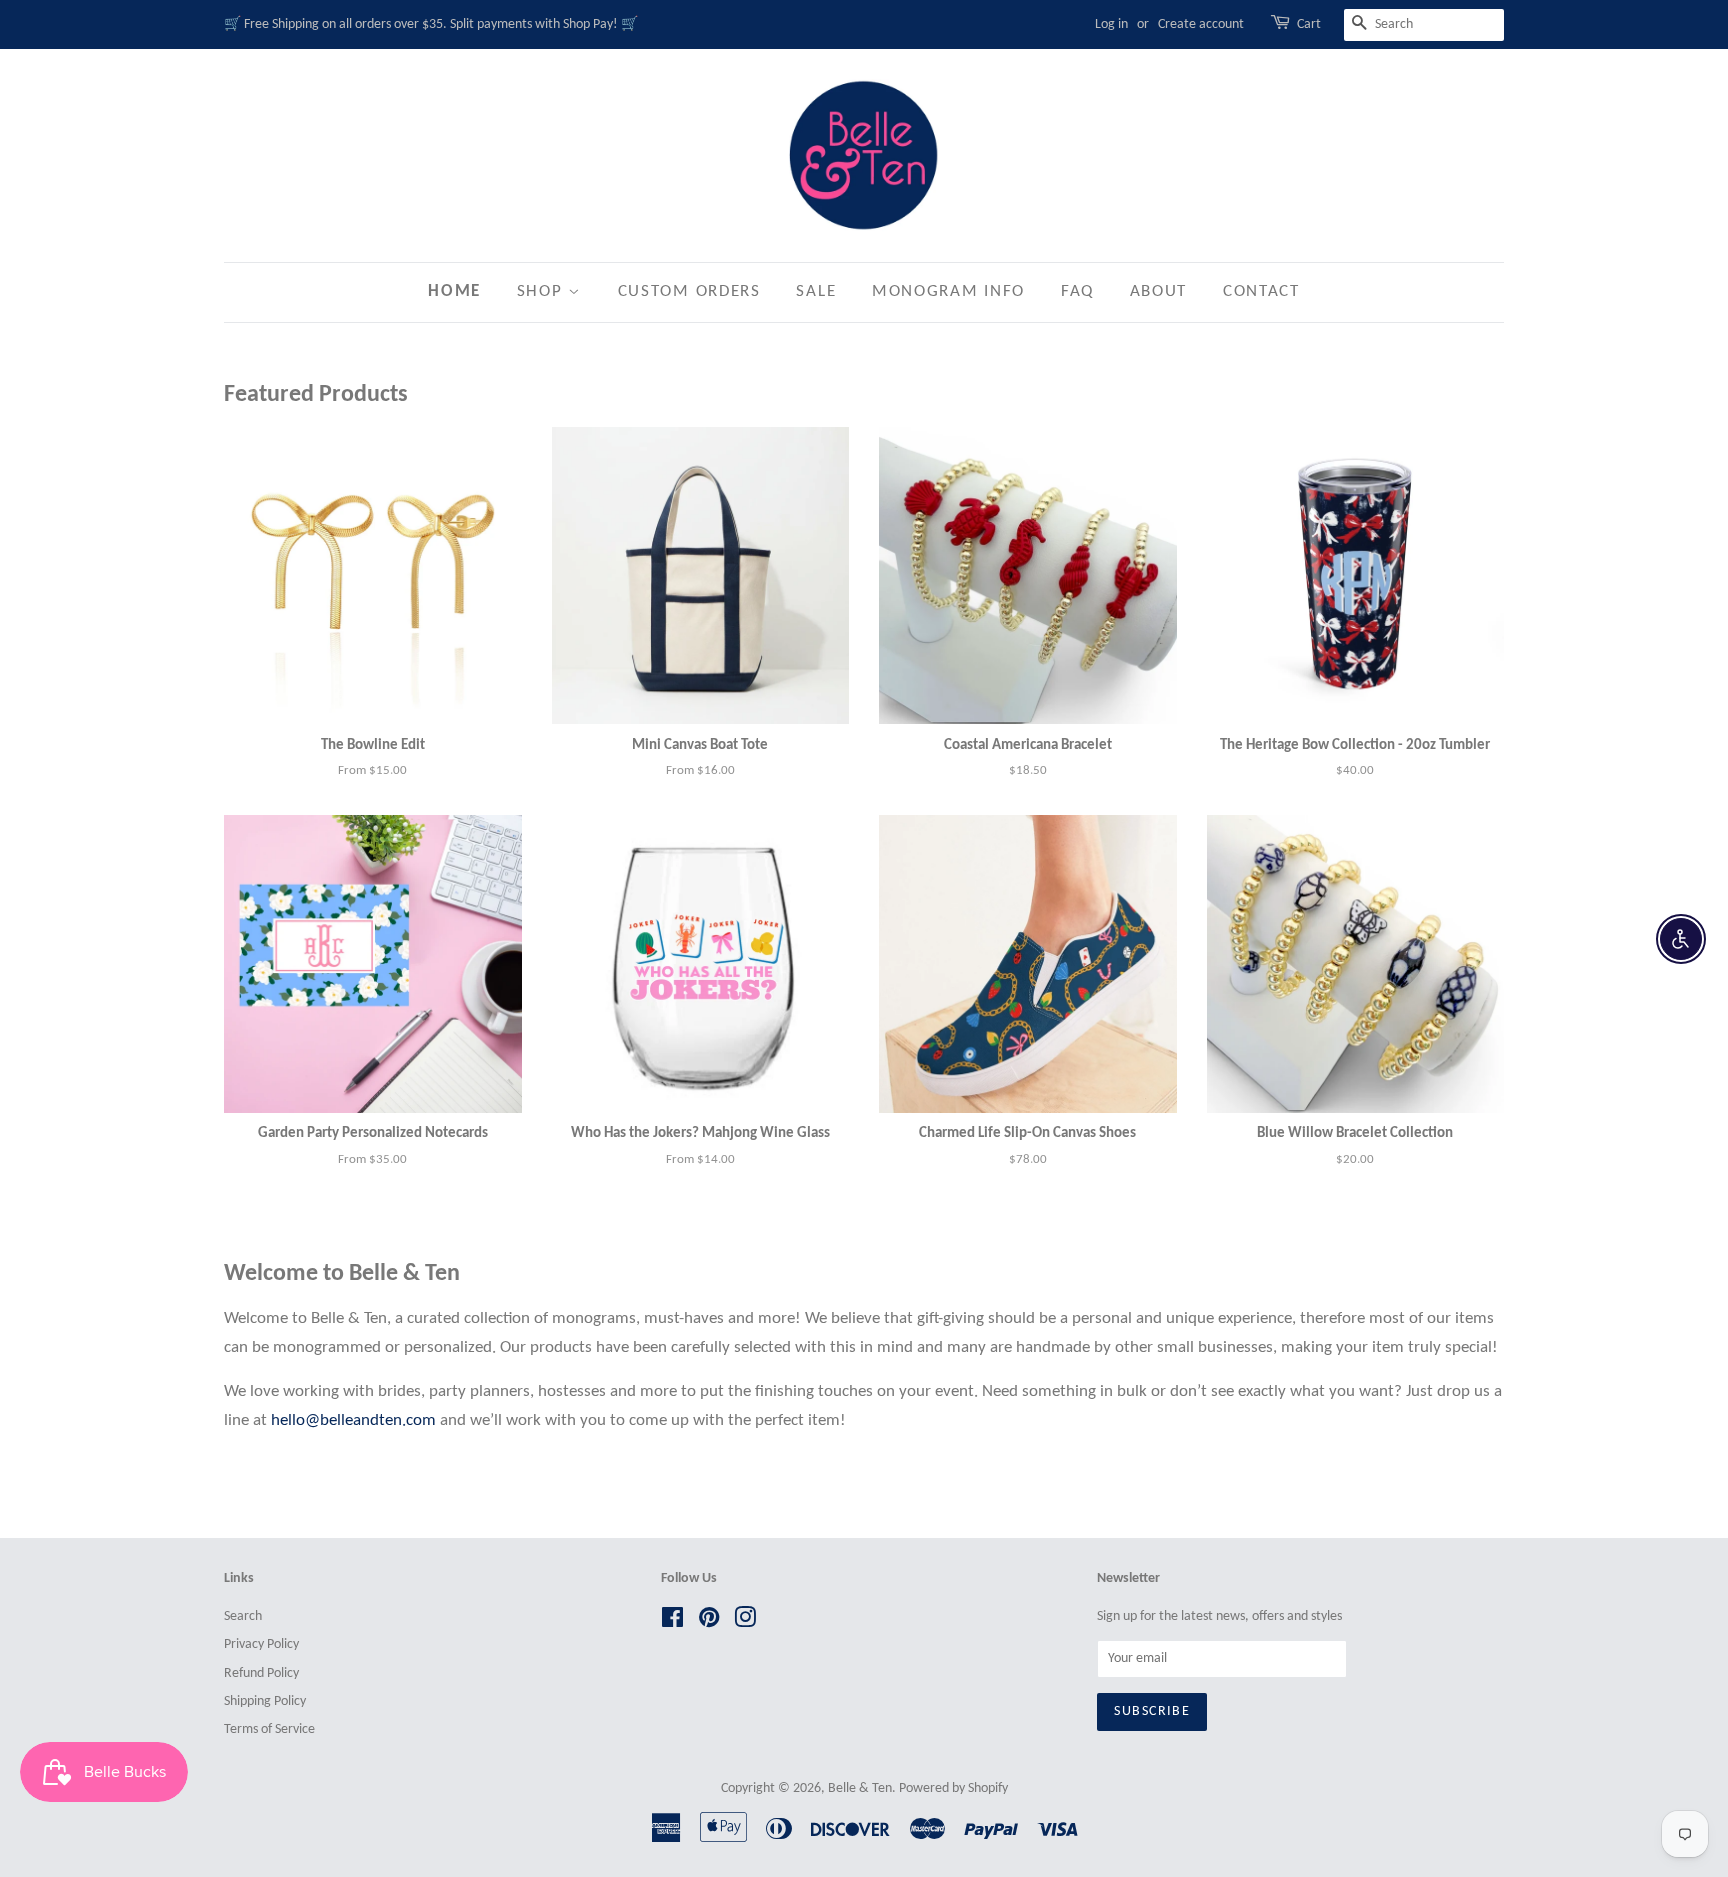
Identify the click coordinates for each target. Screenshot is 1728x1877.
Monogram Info (948, 291)
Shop (543, 291)
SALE (816, 291)
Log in (1111, 24)
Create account (1201, 24)
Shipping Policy (265, 1701)
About (1159, 291)
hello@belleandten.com (353, 1420)
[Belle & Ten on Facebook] (672, 1622)
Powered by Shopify (953, 1788)
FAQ (1077, 291)
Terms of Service (269, 1729)
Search (243, 1616)
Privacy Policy (261, 1644)
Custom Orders (689, 291)
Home (454, 291)
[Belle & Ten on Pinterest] (709, 1622)
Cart (1309, 24)
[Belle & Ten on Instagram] (745, 1622)
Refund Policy (261, 1673)
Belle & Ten (860, 1788)
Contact (1261, 291)
